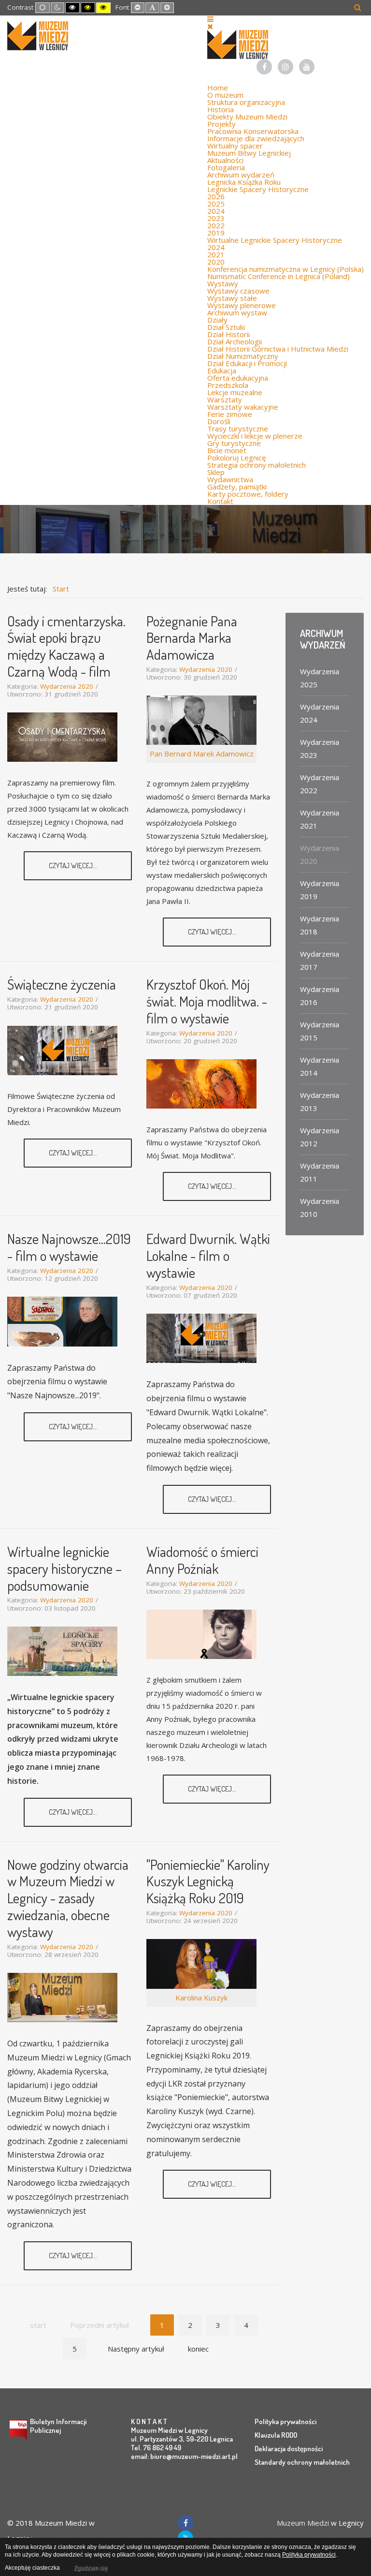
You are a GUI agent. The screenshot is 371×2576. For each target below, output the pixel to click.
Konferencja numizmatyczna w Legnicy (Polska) (285, 269)
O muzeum (225, 95)
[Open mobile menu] (210, 19)
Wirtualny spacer (235, 146)
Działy (217, 320)
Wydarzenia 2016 (320, 996)
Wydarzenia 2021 (320, 819)
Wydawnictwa (230, 479)
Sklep (216, 472)
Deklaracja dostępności (289, 2449)
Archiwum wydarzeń (241, 175)
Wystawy (223, 283)
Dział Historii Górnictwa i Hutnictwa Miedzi (278, 349)
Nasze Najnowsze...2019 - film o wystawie (69, 1247)
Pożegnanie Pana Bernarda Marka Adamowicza (192, 638)
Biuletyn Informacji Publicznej (58, 2426)
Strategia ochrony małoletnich (257, 465)
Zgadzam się (90, 2568)
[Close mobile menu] (210, 26)
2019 (216, 233)
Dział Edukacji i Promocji (247, 363)
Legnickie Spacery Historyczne (258, 189)
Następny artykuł (136, 2349)
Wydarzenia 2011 (320, 1172)
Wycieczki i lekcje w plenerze (255, 436)
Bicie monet (227, 450)
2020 (216, 262)
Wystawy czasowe (238, 291)
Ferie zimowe (230, 414)
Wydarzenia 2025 (320, 678)
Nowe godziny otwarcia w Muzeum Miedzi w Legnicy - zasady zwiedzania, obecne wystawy (68, 1898)
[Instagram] (285, 67)
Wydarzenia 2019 (320, 890)
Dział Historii (228, 334)
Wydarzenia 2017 (320, 960)
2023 (216, 218)
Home (218, 88)
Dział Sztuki (226, 327)
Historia (221, 109)
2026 (216, 196)
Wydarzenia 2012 (320, 1137)
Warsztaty (225, 400)
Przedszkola (228, 385)
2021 (216, 254)
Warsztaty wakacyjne (243, 407)
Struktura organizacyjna (246, 102)
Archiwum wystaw (237, 312)
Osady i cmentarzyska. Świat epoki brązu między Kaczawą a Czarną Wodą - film (66, 646)
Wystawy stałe (232, 298)
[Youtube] (307, 67)
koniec (198, 2349)
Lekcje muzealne (235, 392)
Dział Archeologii (235, 341)
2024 (216, 211)
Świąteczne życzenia (62, 984)
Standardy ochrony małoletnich (302, 2462)
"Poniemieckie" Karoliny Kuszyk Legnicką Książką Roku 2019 (208, 1881)
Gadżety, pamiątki (237, 487)
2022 (216, 225)
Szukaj (358, 7)
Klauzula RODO (276, 2435)
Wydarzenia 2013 (320, 1102)
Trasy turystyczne (238, 429)
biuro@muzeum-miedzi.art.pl (194, 2456)
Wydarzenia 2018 (320, 925)
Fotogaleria (226, 167)
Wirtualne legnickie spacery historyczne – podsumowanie (64, 1568)
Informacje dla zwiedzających (256, 138)
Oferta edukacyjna (238, 378)
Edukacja (222, 370)
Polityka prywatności (285, 2421)
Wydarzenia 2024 (320, 713)
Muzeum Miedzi (303, 2523)
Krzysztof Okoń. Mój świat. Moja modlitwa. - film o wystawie (207, 1001)
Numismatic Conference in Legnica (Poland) (278, 276)
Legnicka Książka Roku (244, 182)
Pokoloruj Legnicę (236, 458)
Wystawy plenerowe (242, 305)
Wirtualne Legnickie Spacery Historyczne (275, 240)
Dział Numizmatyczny (243, 356)
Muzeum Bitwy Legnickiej (249, 153)
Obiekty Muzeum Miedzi (247, 117)
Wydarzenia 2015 (320, 1031)
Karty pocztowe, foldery (248, 494)
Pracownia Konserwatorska (253, 131)
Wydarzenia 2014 (320, 1066)
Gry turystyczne (234, 443)
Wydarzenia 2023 (320, 748)
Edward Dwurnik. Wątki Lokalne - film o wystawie (208, 1255)
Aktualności (225, 160)
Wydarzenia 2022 (320, 784)
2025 (216, 204)
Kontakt (220, 501)
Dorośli (219, 421)
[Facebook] (264, 67)
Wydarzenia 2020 (67, 686)
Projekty (221, 124)
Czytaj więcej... (74, 866)
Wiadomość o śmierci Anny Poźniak (202, 1560)
